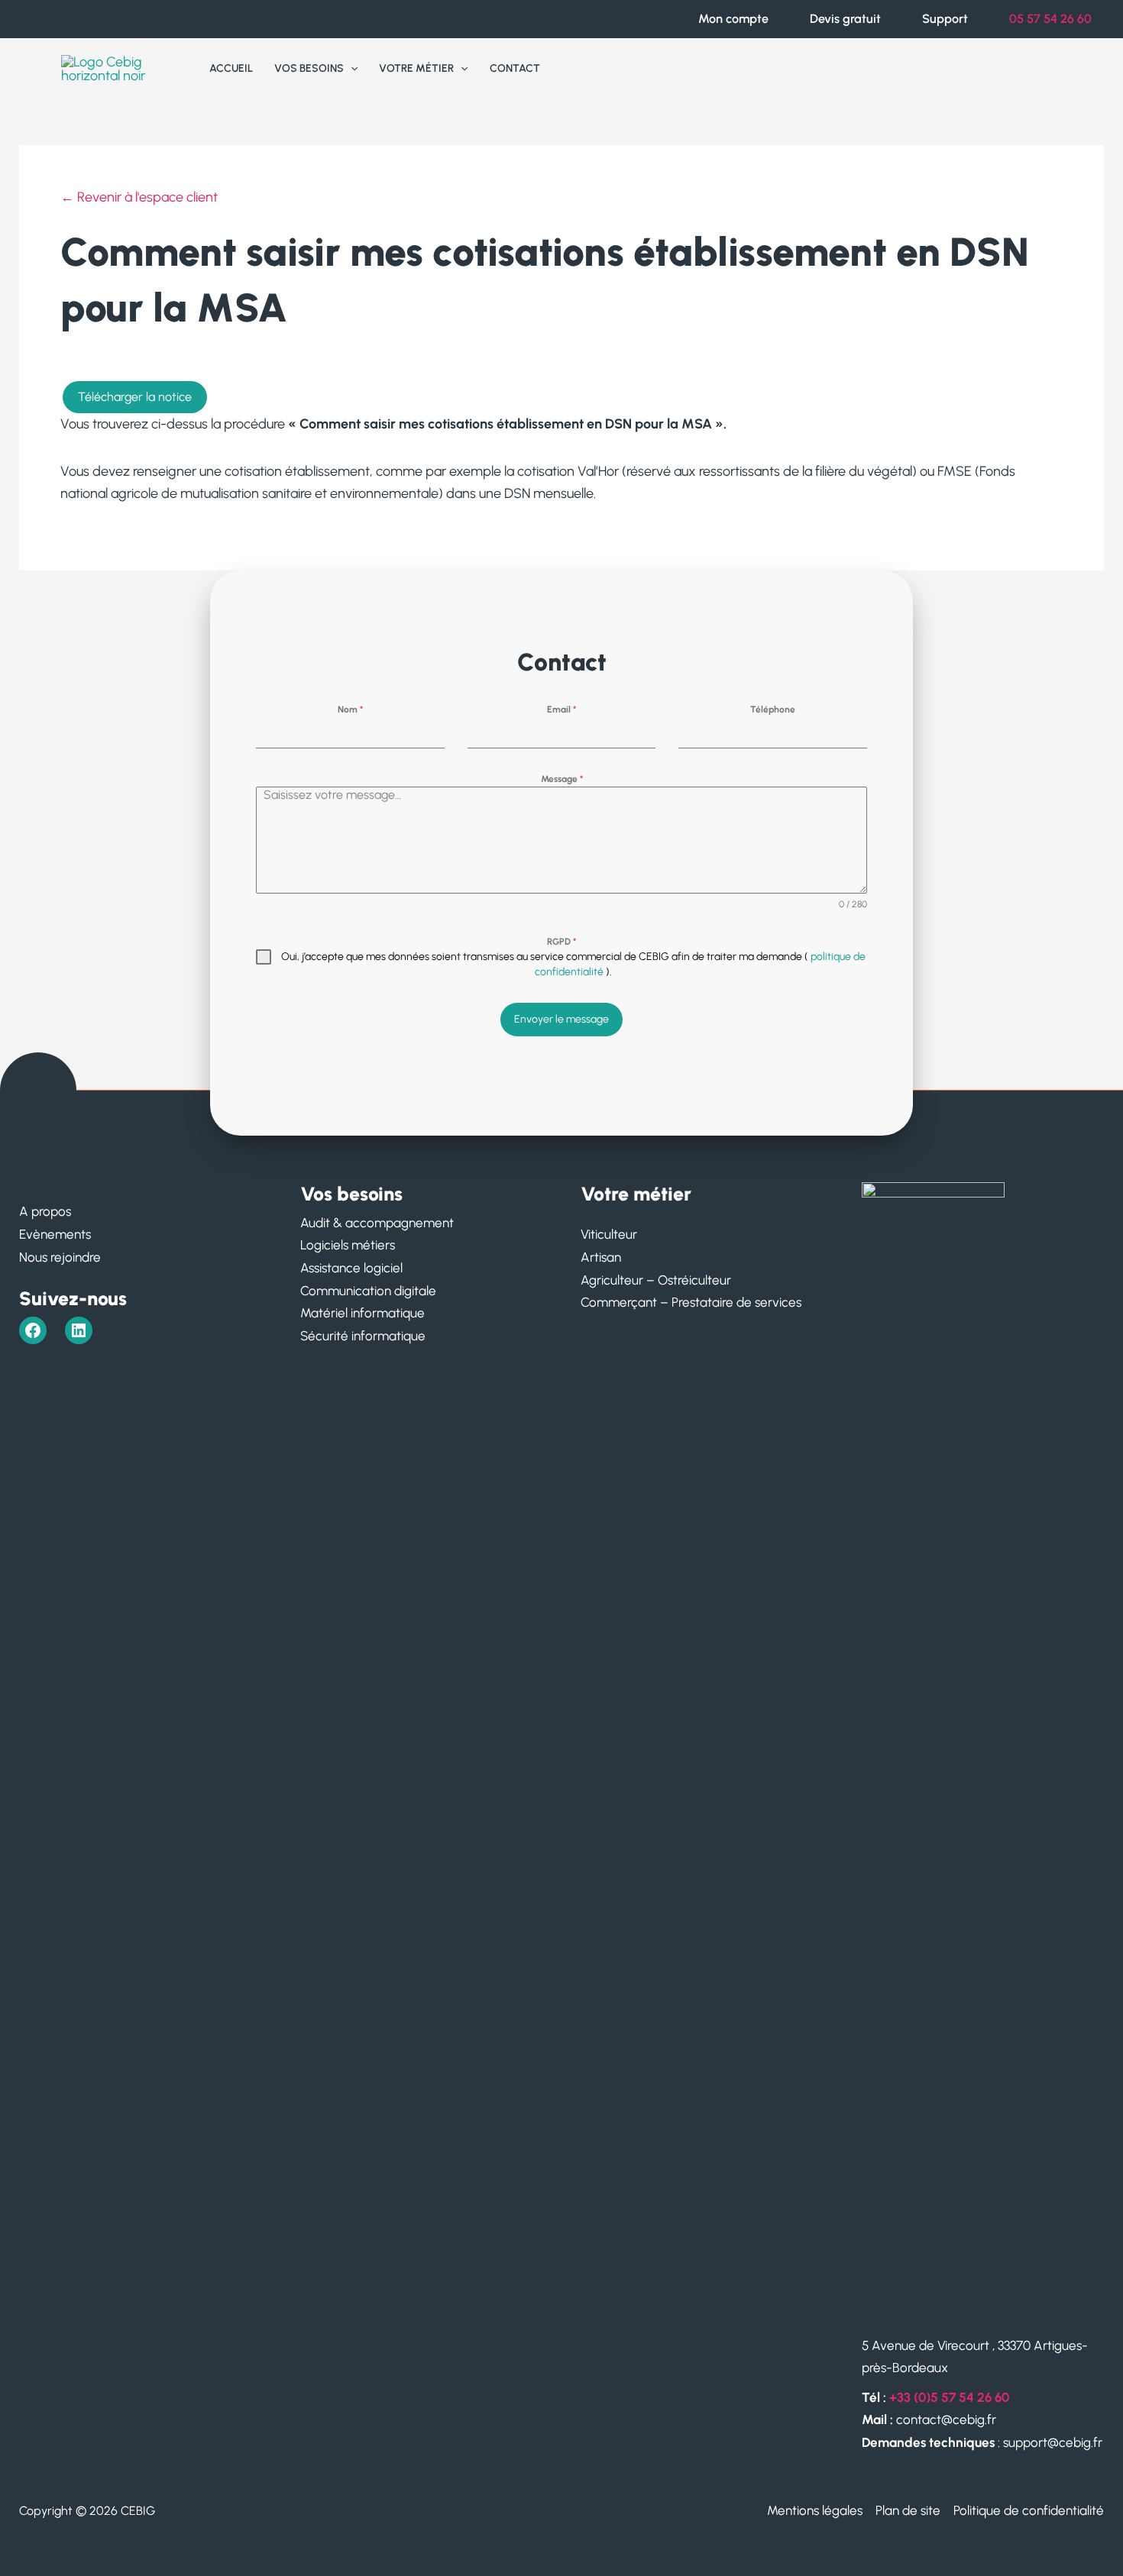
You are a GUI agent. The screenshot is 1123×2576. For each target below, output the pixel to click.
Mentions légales (815, 2510)
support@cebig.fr (1053, 2442)
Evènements (55, 1234)
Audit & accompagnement (377, 1223)
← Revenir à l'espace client (139, 197)
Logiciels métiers (348, 1245)
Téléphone (773, 709)
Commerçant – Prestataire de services (691, 1302)
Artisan (601, 1257)
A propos (45, 1211)
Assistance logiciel (351, 1268)
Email (561, 709)
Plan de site (908, 2510)
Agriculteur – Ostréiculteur (656, 1280)
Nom (350, 709)
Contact (515, 68)
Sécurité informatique (363, 1336)
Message (562, 779)
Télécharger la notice (135, 397)
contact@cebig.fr (945, 2419)
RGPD (561, 942)
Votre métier (416, 68)
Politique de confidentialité (1029, 2510)
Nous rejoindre (60, 1257)
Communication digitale (368, 1291)
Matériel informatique (362, 1313)
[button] (351, 69)
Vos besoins (309, 68)
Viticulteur (609, 1234)
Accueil (231, 68)
